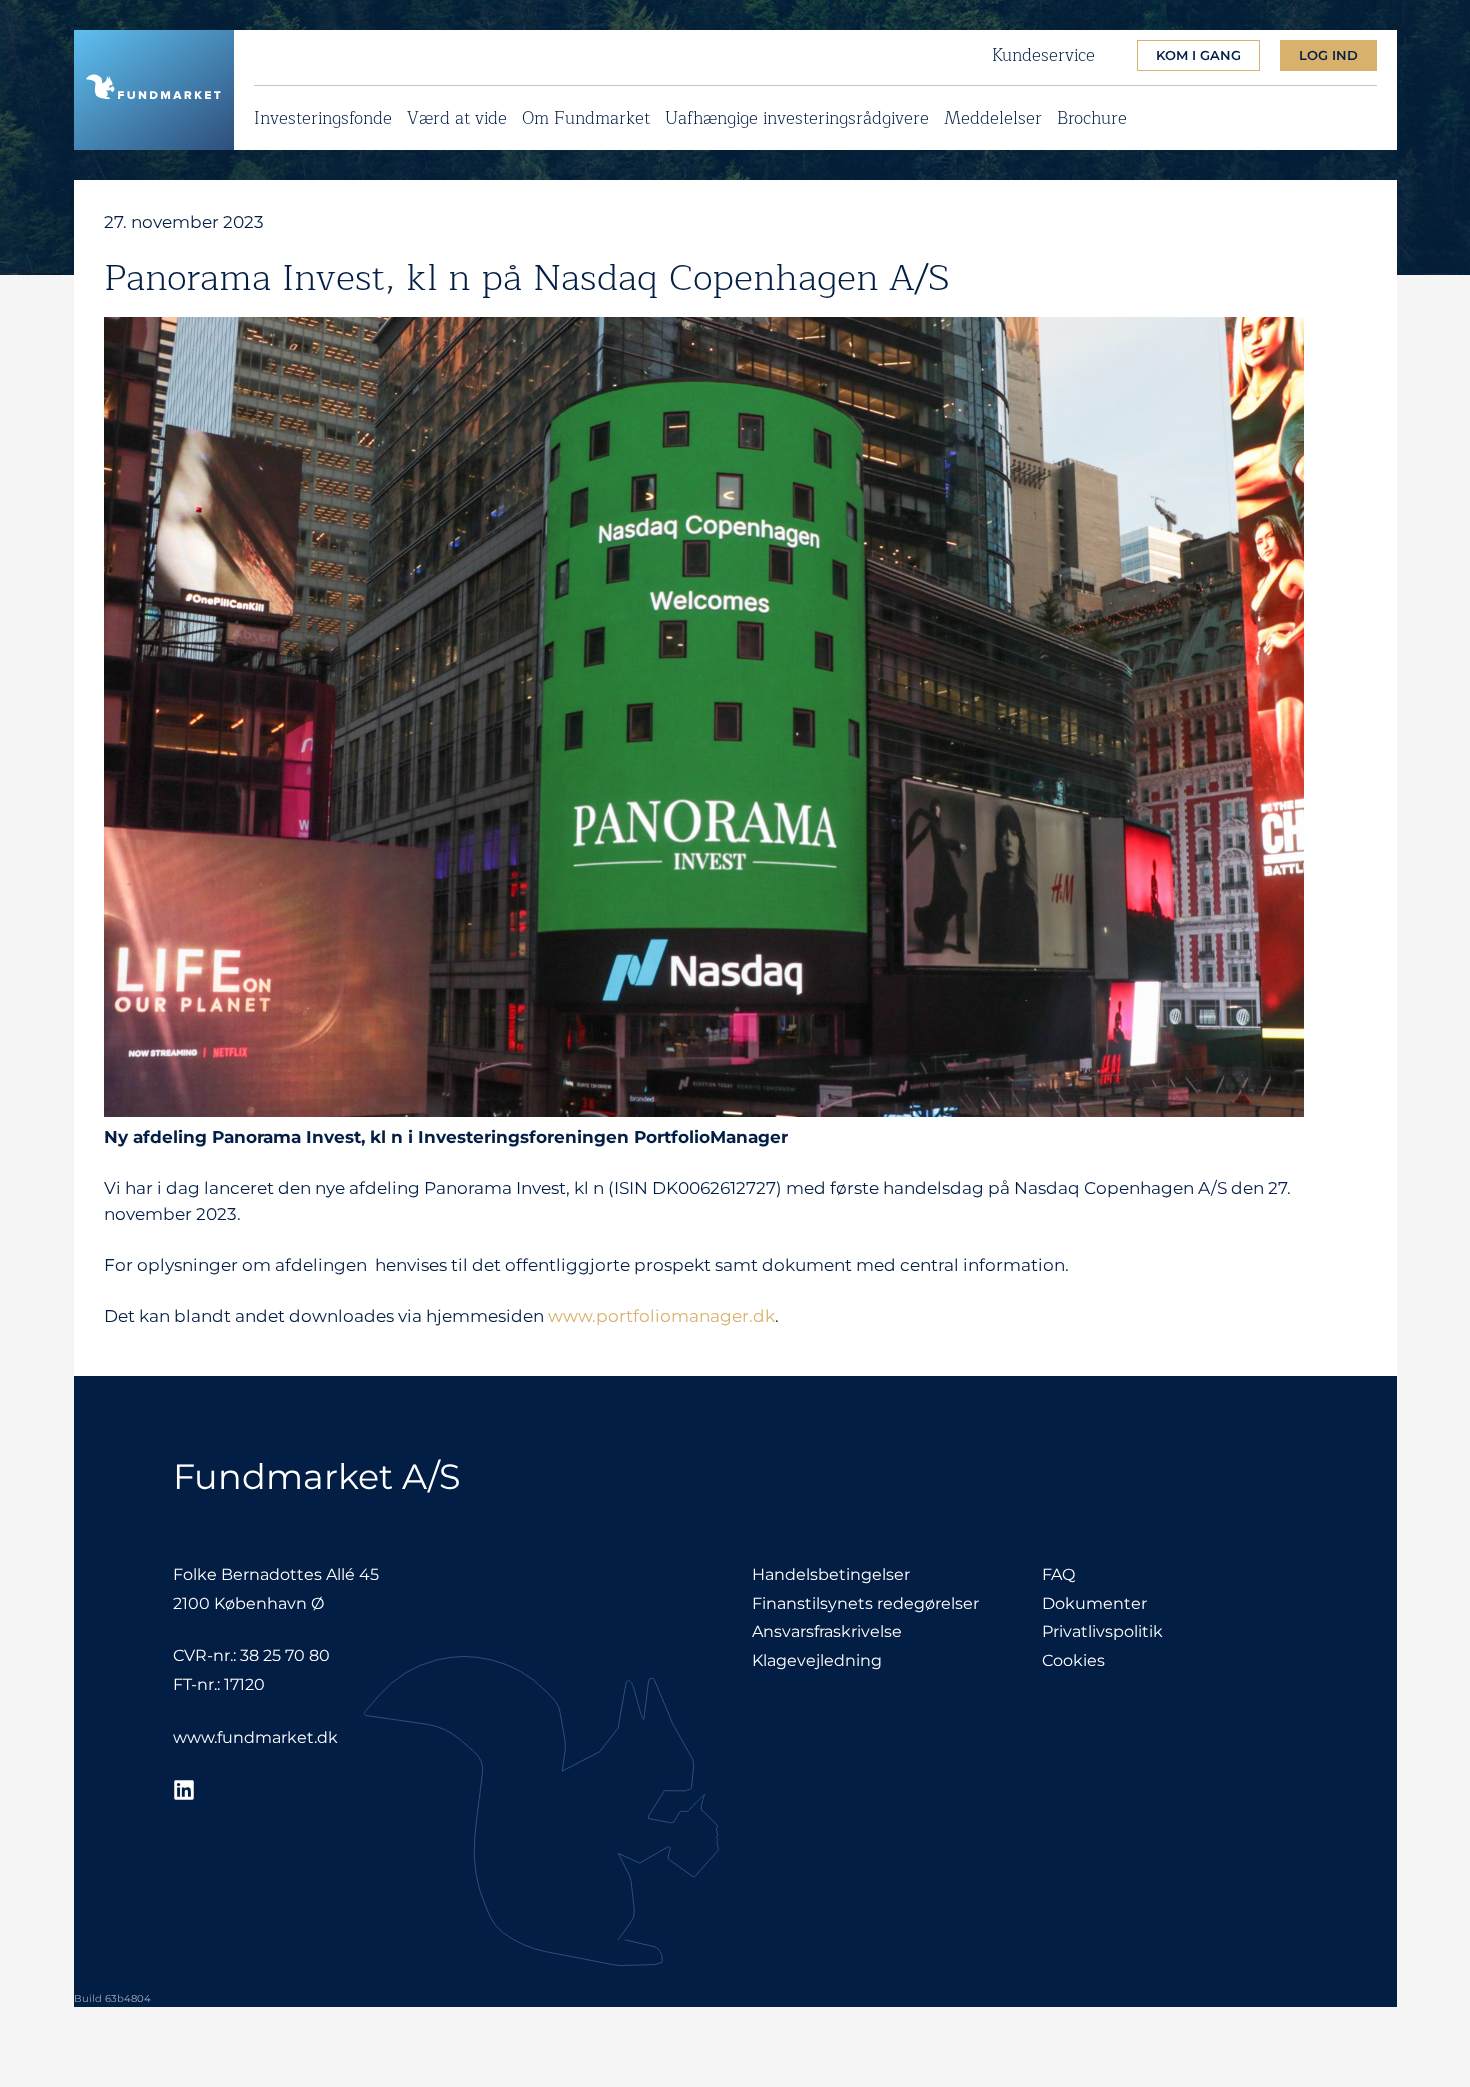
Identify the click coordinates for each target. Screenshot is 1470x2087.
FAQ (1058, 1574)
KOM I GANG (1198, 55)
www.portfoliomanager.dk (661, 1316)
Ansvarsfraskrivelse (827, 1631)
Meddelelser (993, 115)
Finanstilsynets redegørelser (865, 1603)
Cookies (1073, 1660)
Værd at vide (457, 115)
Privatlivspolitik (1102, 1631)
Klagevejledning (817, 1660)
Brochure (1092, 115)
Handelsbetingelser (831, 1574)
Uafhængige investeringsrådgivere (797, 115)
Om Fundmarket (586, 115)
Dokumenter (1094, 1603)
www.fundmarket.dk (255, 1737)
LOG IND (1328, 55)
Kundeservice (1043, 56)
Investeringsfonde (323, 115)
